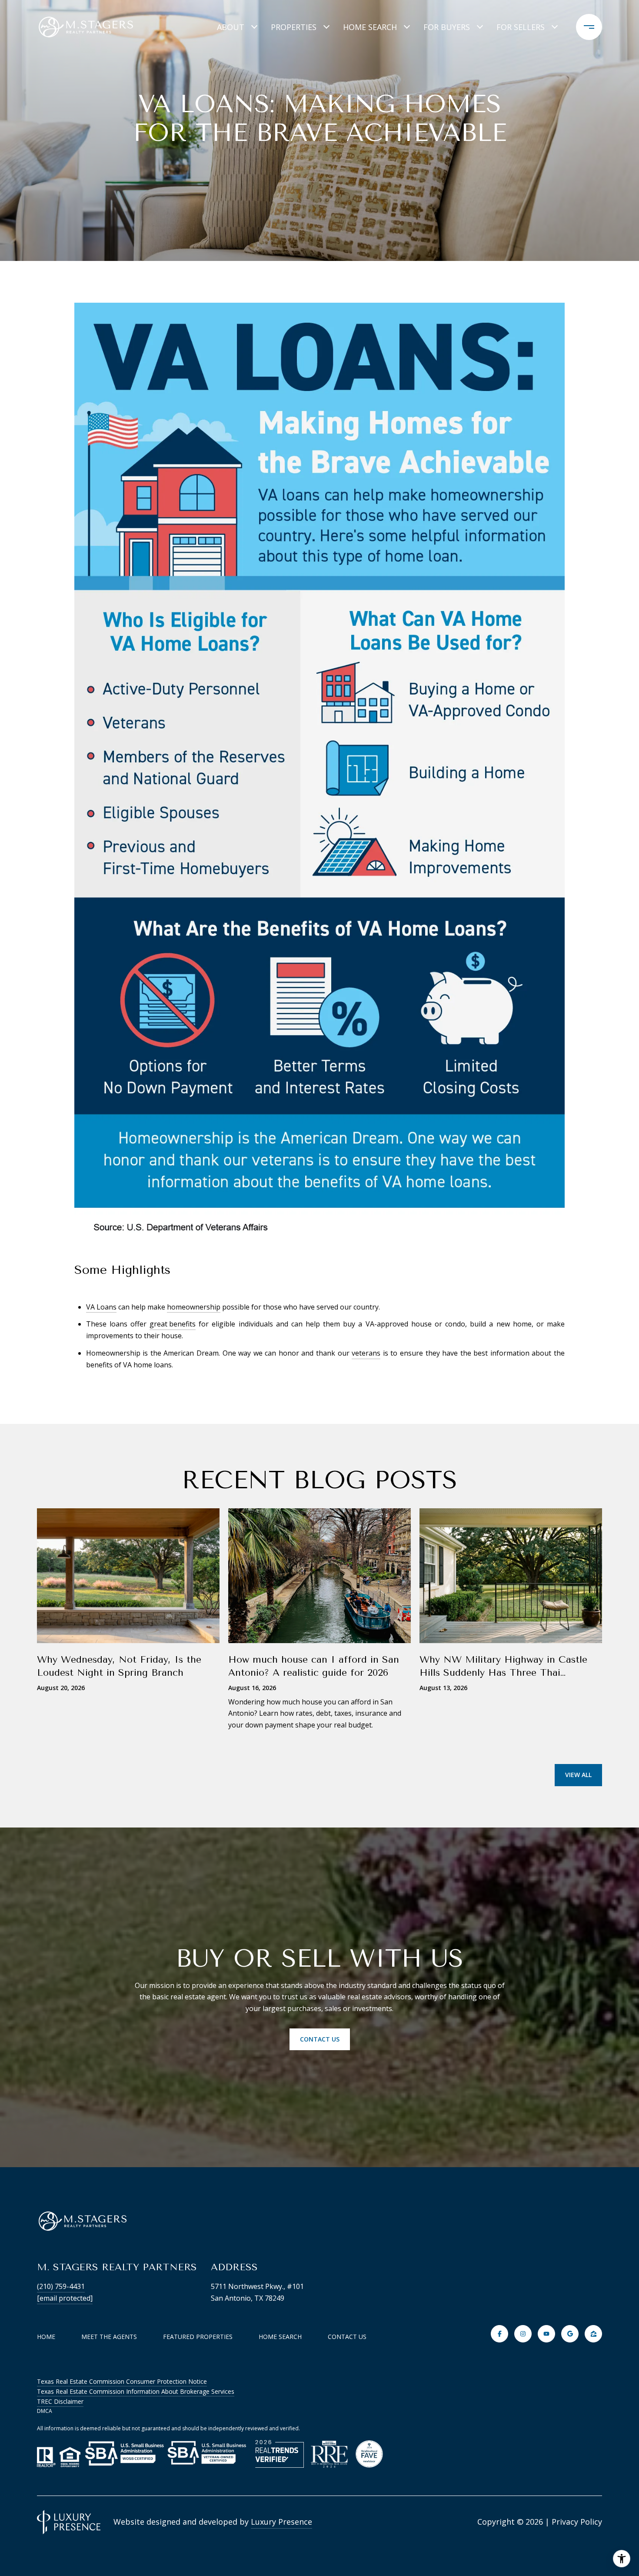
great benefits (173, 1324)
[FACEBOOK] (499, 2334)
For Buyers (447, 27)
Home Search (370, 27)
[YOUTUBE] (546, 2334)
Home (46, 2337)
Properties (294, 27)
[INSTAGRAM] (523, 2334)
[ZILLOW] (593, 2334)
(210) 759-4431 (61, 2286)
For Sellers (521, 27)
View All (578, 1775)
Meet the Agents (109, 2337)
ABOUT (231, 27)
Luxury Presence (281, 2522)
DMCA (45, 2411)
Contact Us (347, 2337)
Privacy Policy (577, 2522)
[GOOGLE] (570, 2334)
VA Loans (101, 1307)
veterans (366, 1353)
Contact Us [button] (320, 2039)
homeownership (194, 1307)
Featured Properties (198, 2337)
